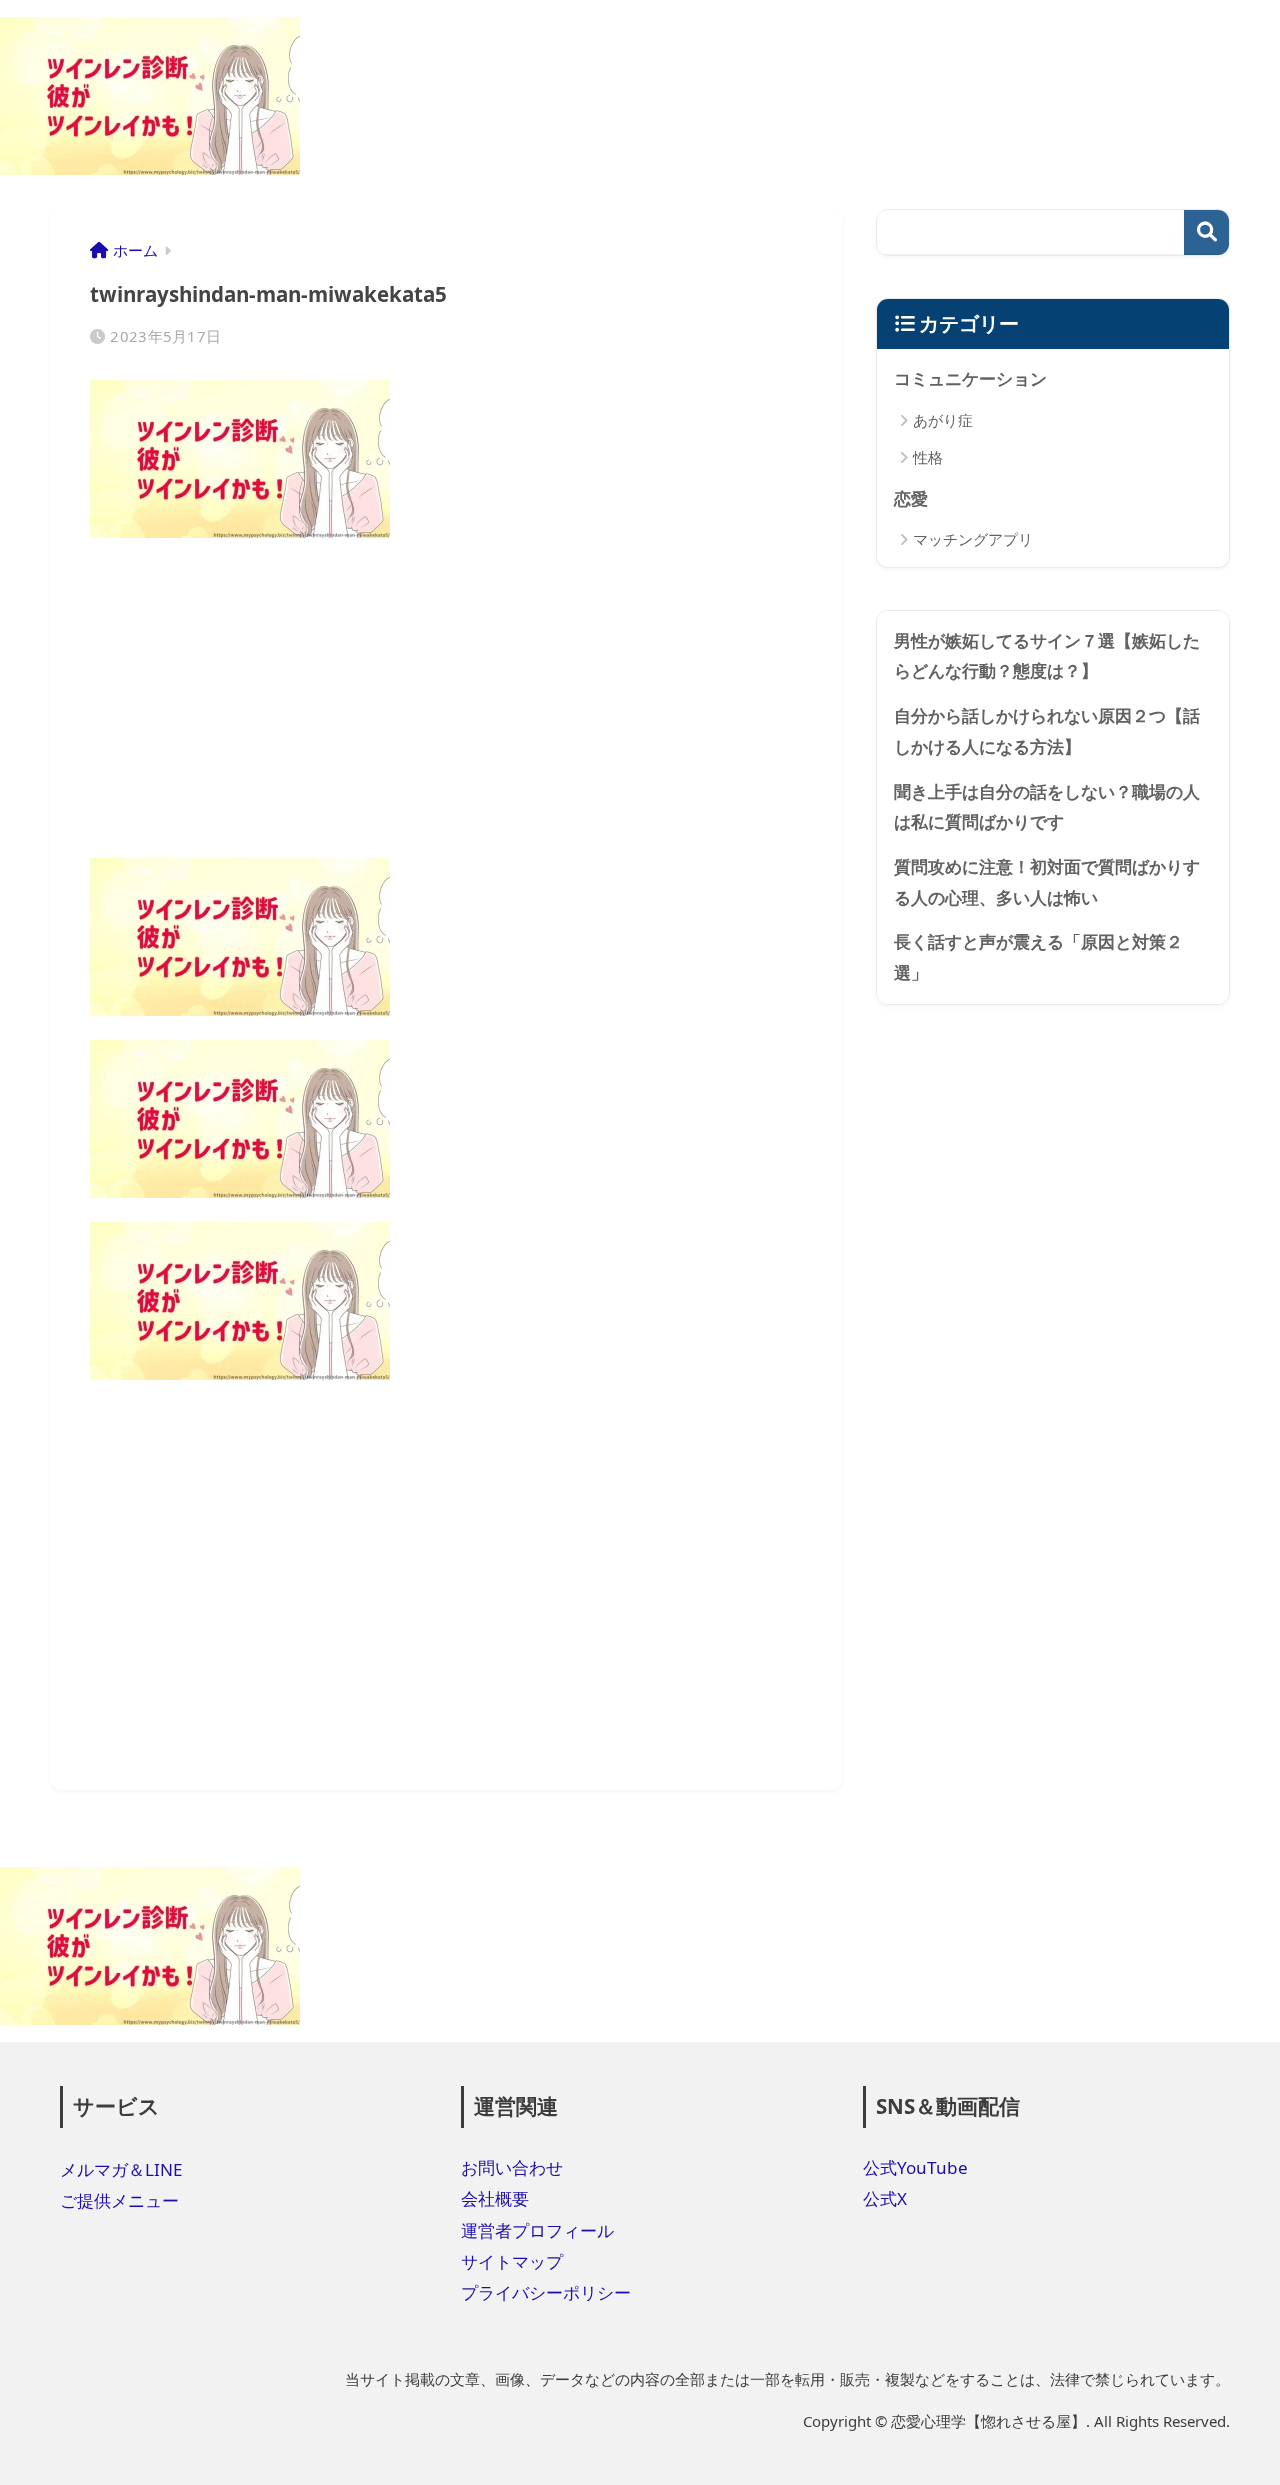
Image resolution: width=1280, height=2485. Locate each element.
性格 (928, 457)
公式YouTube (915, 2167)
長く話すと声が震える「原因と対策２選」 (1038, 957)
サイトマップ (512, 2261)
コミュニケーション (970, 378)
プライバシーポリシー (546, 2292)
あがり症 (943, 420)
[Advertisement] (446, 702)
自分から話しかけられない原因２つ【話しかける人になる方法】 (1047, 731)
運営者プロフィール (537, 2230)
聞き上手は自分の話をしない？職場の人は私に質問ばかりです (1047, 807)
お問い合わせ (512, 2167)
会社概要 (495, 2198)
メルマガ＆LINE (121, 2169)
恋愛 (911, 498)
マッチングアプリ (973, 539)
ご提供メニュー (119, 2200)
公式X (885, 2198)
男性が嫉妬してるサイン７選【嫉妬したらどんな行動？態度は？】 (1047, 656)
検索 (1206, 232)
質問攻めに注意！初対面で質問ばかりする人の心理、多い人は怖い (1047, 882)
